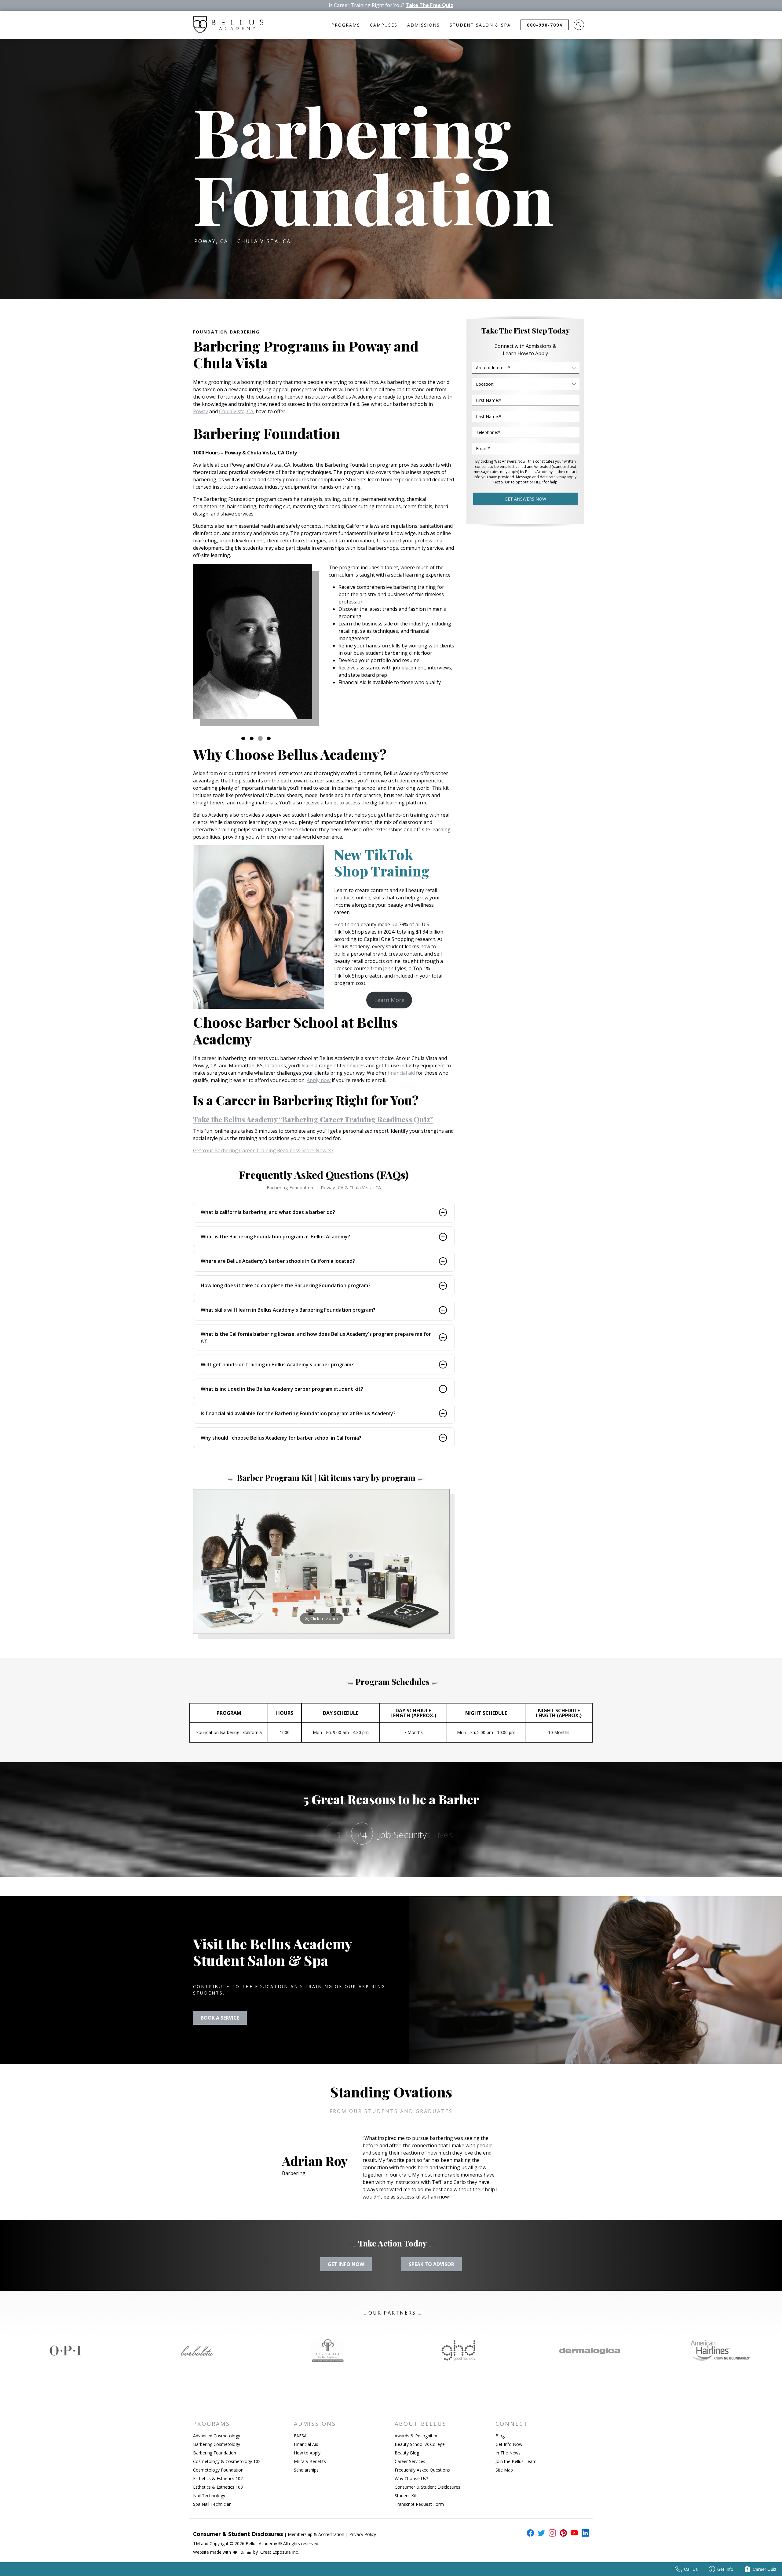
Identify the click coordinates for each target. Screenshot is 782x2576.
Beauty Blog (407, 2453)
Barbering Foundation (215, 2453)
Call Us (691, 2569)
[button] (579, 25)
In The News (508, 2453)
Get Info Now (509, 2444)
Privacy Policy (363, 2534)
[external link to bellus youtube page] (573, 2533)
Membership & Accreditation (316, 2534)
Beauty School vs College (420, 2444)
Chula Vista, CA (236, 411)
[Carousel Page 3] (260, 738)
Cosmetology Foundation (218, 2470)
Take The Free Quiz (429, 5)
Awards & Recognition (417, 2436)
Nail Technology (209, 2496)
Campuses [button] (384, 25)
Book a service (220, 2018)
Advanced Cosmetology (217, 2436)
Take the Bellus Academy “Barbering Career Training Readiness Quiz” (313, 1119)
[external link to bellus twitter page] (540, 2533)
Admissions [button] (424, 25)
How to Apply (307, 2453)
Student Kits (407, 2496)
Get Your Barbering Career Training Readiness (263, 1150)
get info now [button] (346, 2264)
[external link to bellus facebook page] (529, 2533)
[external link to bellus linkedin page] (584, 2533)
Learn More (389, 1000)
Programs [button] (346, 25)
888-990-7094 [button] (545, 25)
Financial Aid (306, 2444)
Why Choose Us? (411, 2478)
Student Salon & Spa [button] (480, 25)
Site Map (504, 2470)
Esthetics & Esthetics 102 (218, 2478)
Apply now (319, 1080)
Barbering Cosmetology (217, 2444)
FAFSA (300, 2436)
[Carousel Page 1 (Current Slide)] (243, 738)
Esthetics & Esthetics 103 (218, 2487)
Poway (201, 411)
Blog (500, 2436)
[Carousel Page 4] (269, 738)
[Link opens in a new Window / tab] (65, 2351)
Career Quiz (765, 2569)
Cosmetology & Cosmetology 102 (227, 2461)
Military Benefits (310, 2461)
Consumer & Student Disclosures (428, 2487)
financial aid (401, 1073)
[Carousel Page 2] (252, 738)
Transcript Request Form (419, 2504)
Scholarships (306, 2470)
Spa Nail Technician (212, 2504)
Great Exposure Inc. (280, 2552)
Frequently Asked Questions (422, 2470)
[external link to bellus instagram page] (551, 2533)
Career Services (410, 2461)
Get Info (725, 2569)
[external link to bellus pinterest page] (562, 2533)
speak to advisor (431, 2264)
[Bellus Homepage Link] (228, 25)
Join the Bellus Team (516, 2461)
